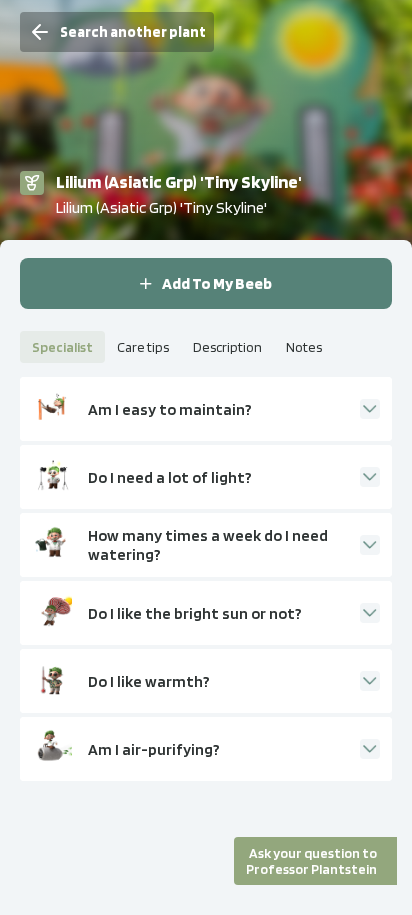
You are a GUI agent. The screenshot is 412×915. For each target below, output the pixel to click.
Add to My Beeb (217, 283)
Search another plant (133, 32)
